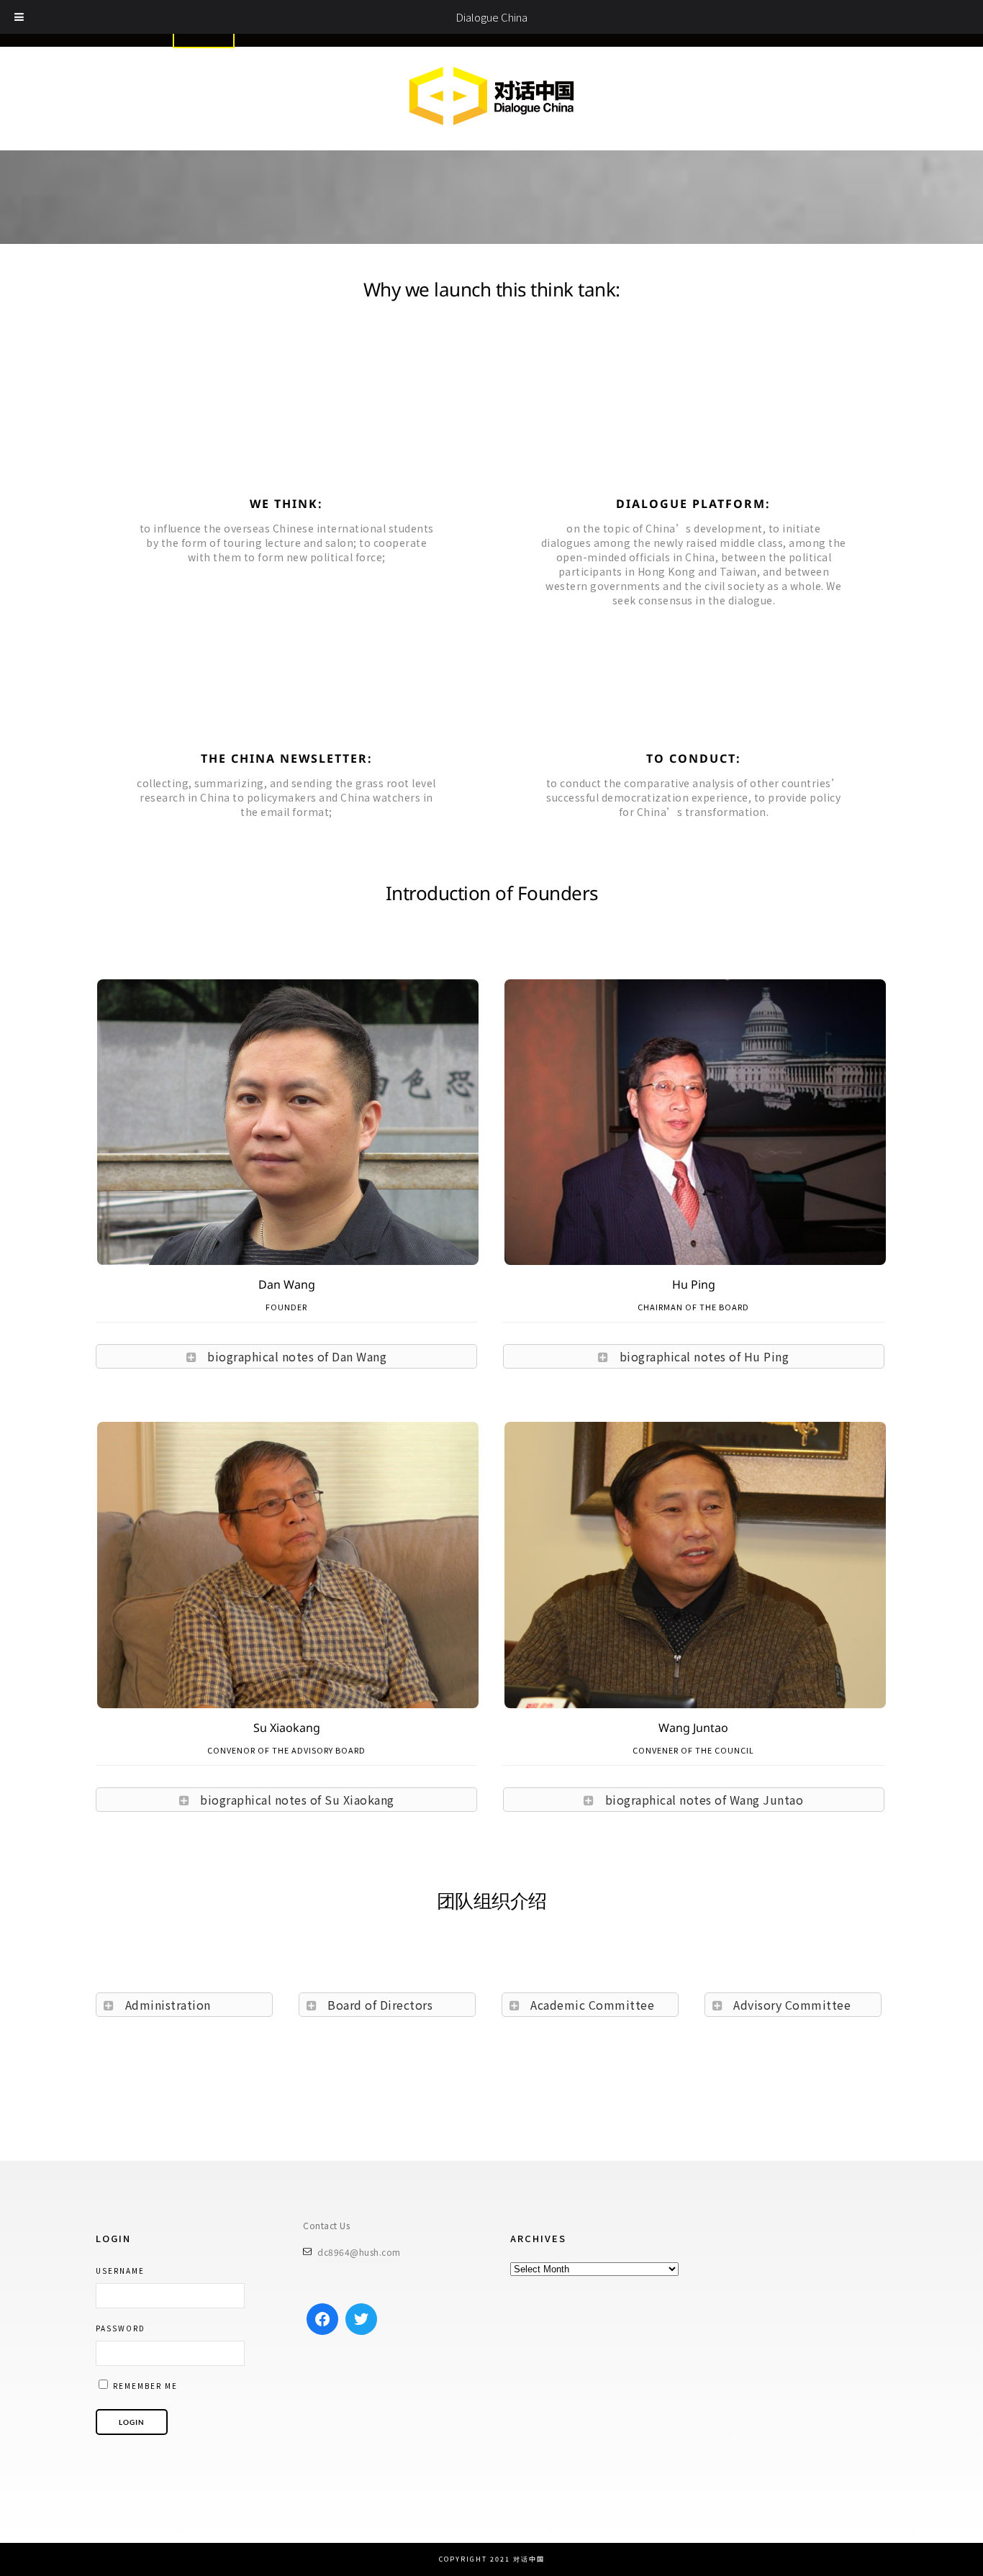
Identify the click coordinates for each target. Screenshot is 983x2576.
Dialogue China (491, 17)
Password (121, 2328)
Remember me (144, 2386)
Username (120, 2271)
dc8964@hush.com (359, 2252)
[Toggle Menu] (19, 17)
